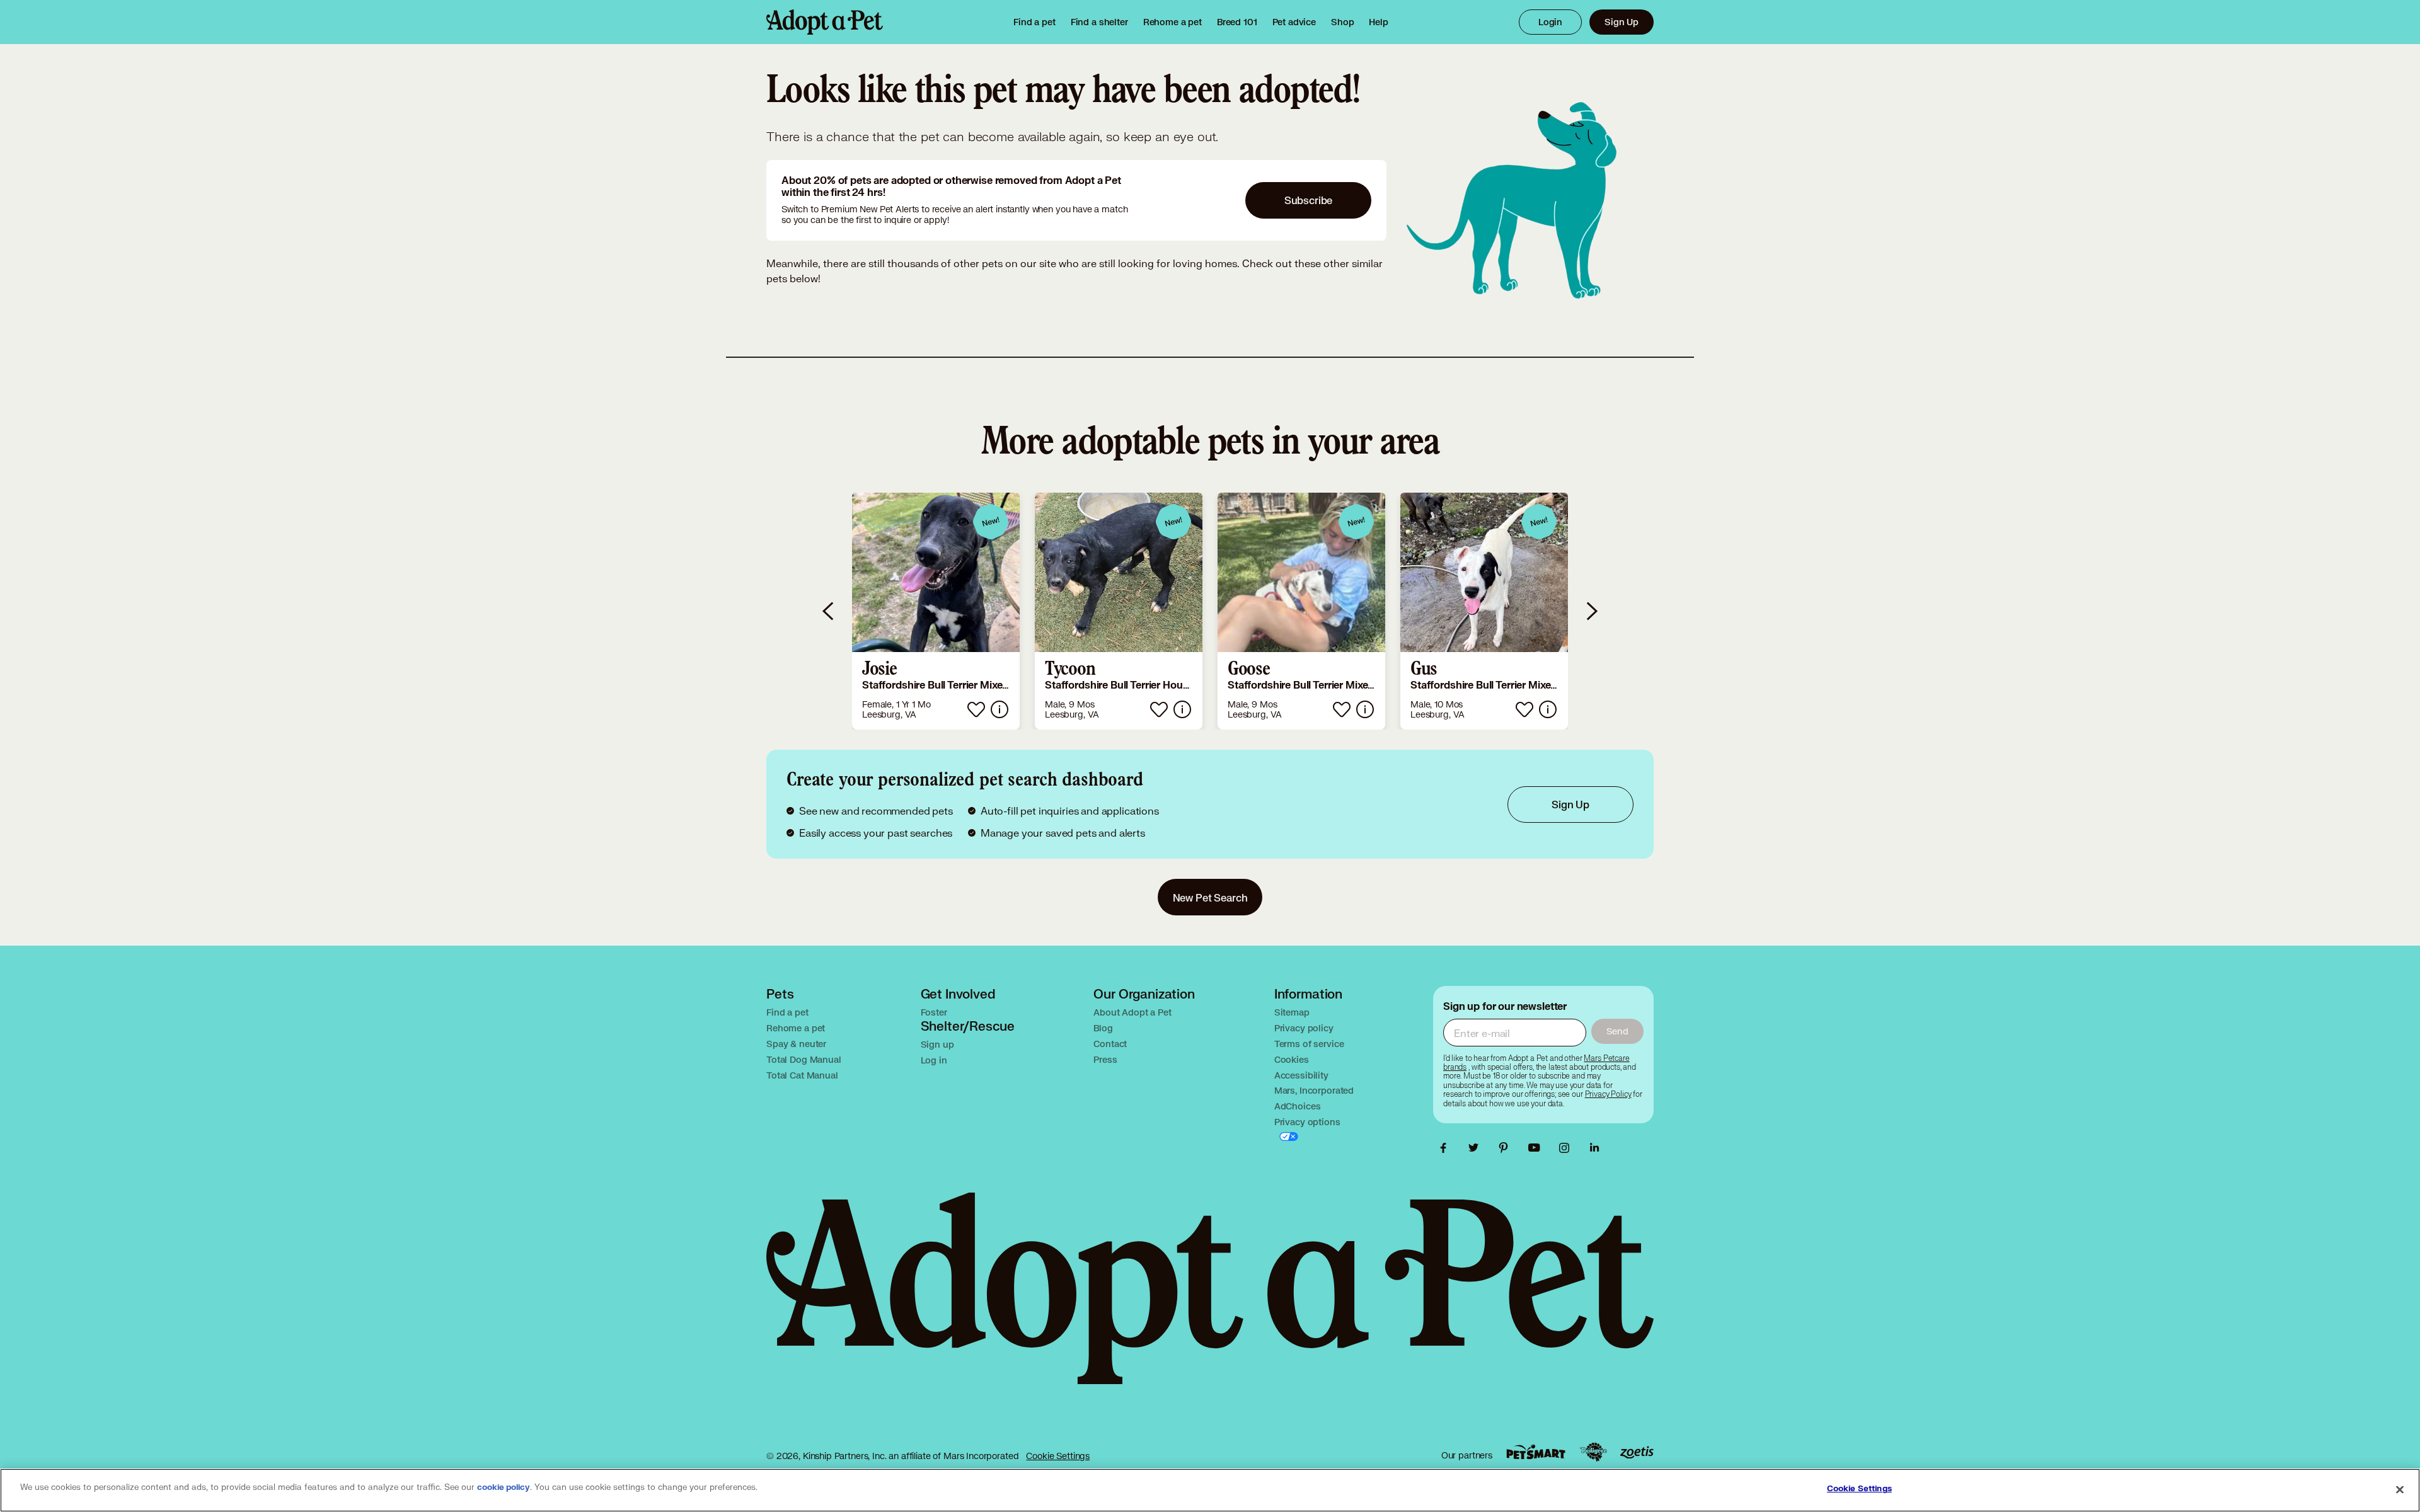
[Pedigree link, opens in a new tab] (1593, 1452)
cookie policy (504, 1487)
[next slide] (1591, 611)
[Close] (2400, 1489)
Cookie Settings (1058, 1456)
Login (1550, 22)
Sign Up (1622, 22)
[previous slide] (829, 611)
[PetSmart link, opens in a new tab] (1536, 1452)
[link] (1173, 22)
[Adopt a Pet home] (825, 22)
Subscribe (1309, 200)
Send (1617, 1031)
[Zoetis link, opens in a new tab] (1637, 1452)
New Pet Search (1210, 897)
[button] (936, 611)
